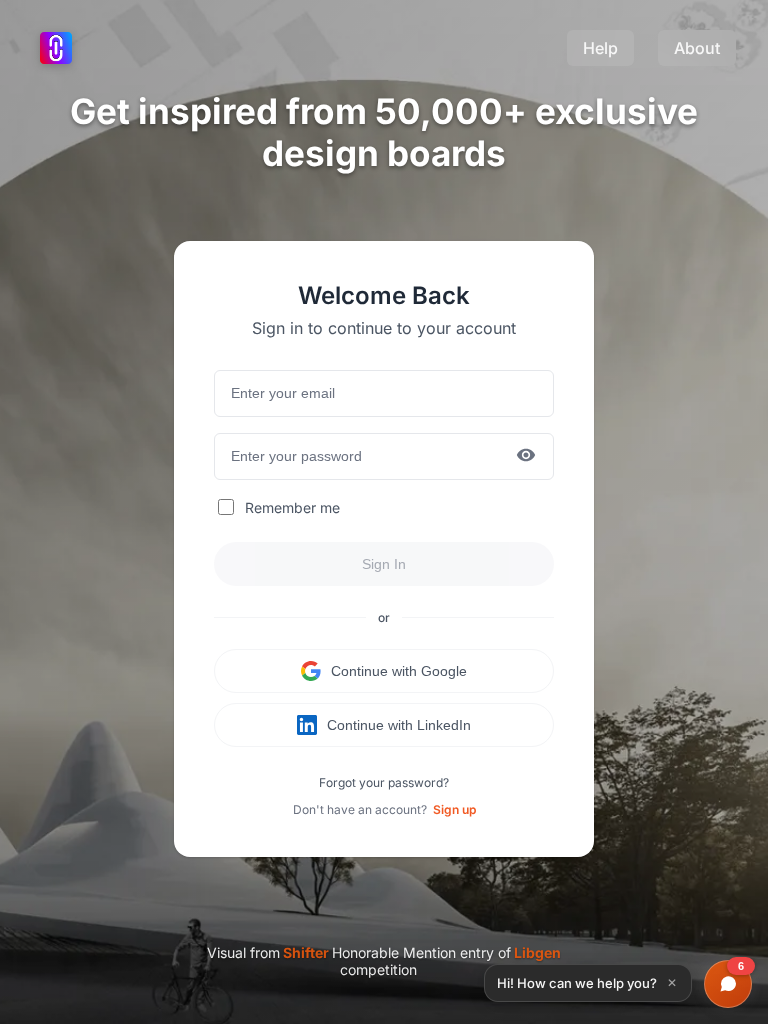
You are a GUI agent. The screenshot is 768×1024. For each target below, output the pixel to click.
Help (600, 48)
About (697, 48)
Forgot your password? (384, 782)
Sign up (454, 809)
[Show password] (526, 456)
